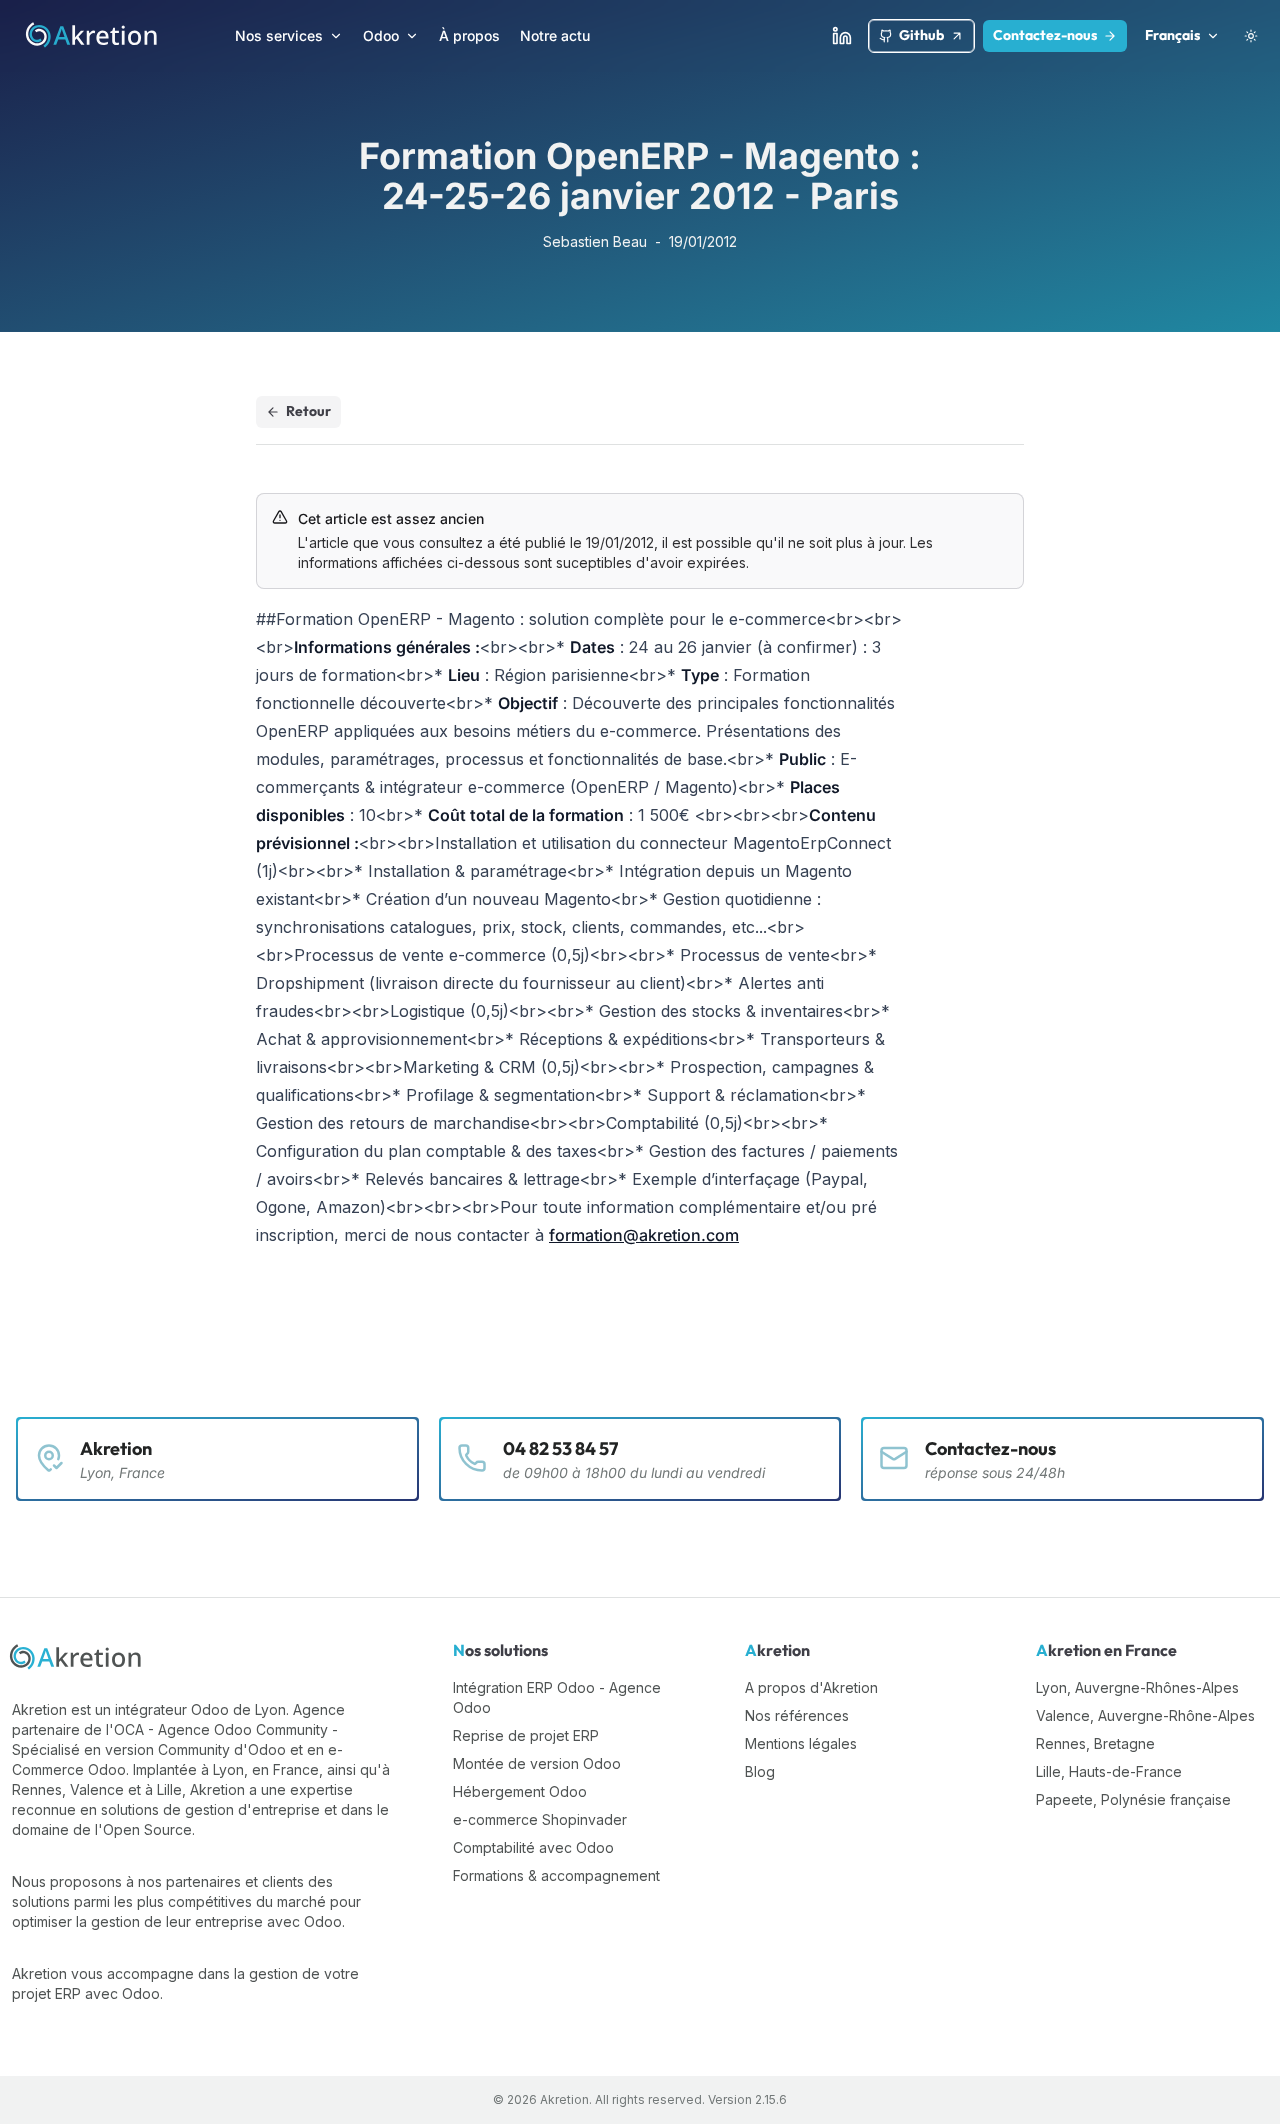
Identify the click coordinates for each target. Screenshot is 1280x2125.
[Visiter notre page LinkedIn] (842, 36)
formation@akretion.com (644, 1235)
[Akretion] (76, 1658)
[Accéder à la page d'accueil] (92, 36)
